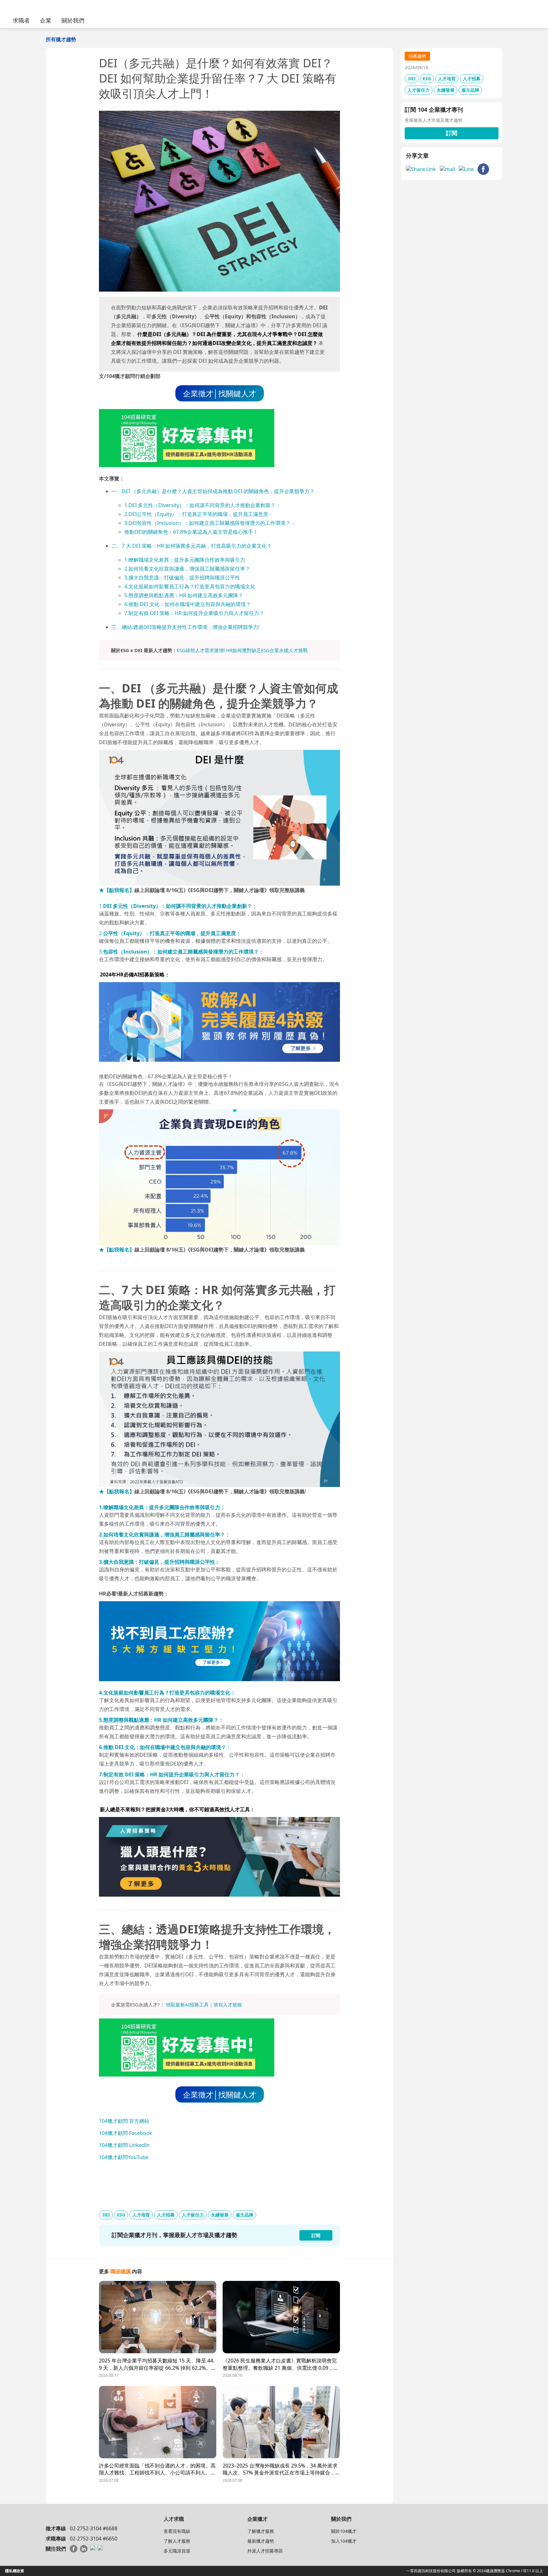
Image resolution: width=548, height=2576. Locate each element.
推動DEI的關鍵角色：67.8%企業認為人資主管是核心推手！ (191, 532)
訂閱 (452, 133)
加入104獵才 (344, 2541)
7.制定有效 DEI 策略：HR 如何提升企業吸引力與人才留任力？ (194, 613)
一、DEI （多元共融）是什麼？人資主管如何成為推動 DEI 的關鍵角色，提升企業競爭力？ (213, 491)
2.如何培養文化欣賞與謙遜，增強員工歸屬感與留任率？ (187, 569)
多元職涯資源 (177, 2551)
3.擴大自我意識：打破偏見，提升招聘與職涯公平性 (182, 578)
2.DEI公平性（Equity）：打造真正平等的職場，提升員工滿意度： (199, 514)
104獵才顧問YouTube (124, 2157)
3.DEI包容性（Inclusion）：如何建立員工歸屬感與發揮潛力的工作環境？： (210, 523)
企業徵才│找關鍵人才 (220, 393)
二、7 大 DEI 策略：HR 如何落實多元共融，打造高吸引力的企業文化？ (192, 546)
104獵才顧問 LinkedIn (124, 2145)
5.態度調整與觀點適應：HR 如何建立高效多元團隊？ (184, 595)
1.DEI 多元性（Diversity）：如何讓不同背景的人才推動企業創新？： (202, 505)
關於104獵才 (344, 2531)
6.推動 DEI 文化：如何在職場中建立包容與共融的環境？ (188, 604)
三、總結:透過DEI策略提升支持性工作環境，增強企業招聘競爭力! (186, 627)
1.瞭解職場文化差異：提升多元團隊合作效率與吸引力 (185, 560)
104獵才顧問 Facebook (126, 2133)
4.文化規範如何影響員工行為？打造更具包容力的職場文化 (190, 586)
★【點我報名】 (117, 890)
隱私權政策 (15, 2571)
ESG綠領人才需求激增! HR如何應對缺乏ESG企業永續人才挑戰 (242, 650)
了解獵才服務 (261, 2531)
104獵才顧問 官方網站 (124, 2121)
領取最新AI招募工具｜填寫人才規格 (204, 2005)
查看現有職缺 (177, 2531)
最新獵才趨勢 (261, 2541)
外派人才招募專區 (265, 2551)
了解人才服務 (177, 2541)
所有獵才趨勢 (61, 39)
